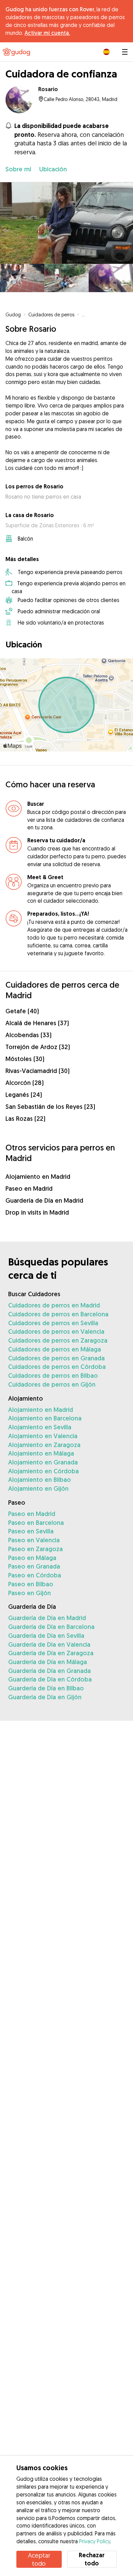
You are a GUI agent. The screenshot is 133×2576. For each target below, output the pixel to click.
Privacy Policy (95, 2541)
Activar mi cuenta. (47, 33)
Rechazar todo (92, 2559)
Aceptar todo (39, 2559)
